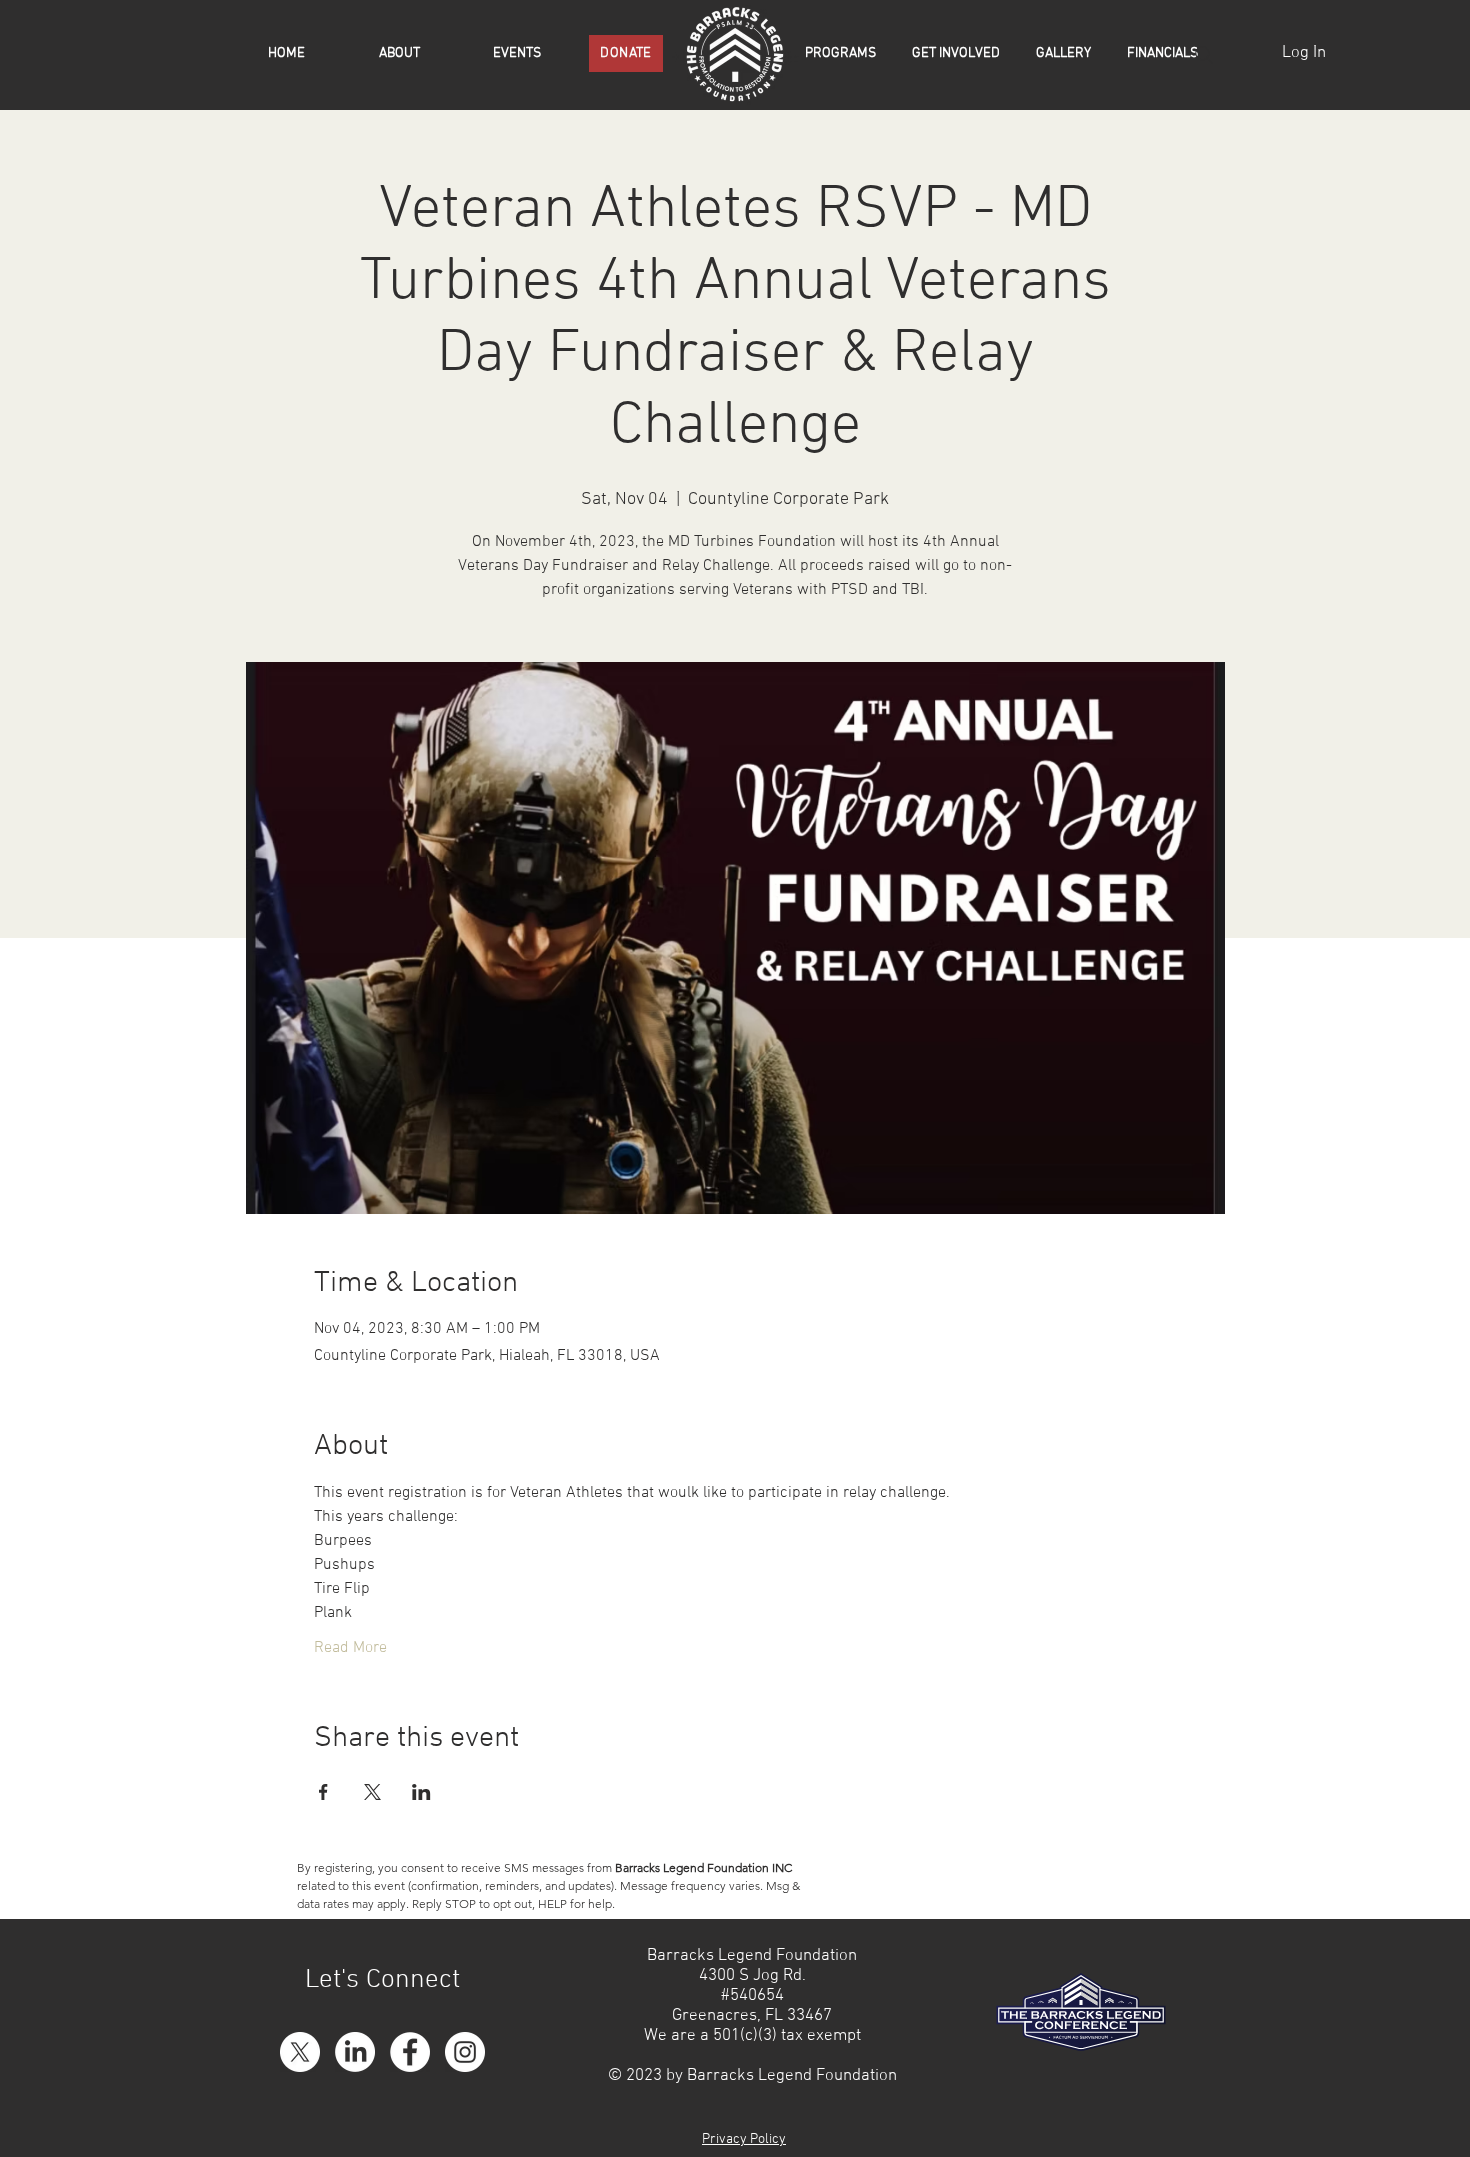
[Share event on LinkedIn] (421, 1792)
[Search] (1204, 55)
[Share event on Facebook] (323, 1792)
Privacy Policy (744, 2139)
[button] (845, 54)
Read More (350, 1648)
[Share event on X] (372, 1792)
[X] (300, 2052)
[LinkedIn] (355, 2052)
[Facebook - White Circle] (410, 2052)
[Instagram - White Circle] (465, 2052)
